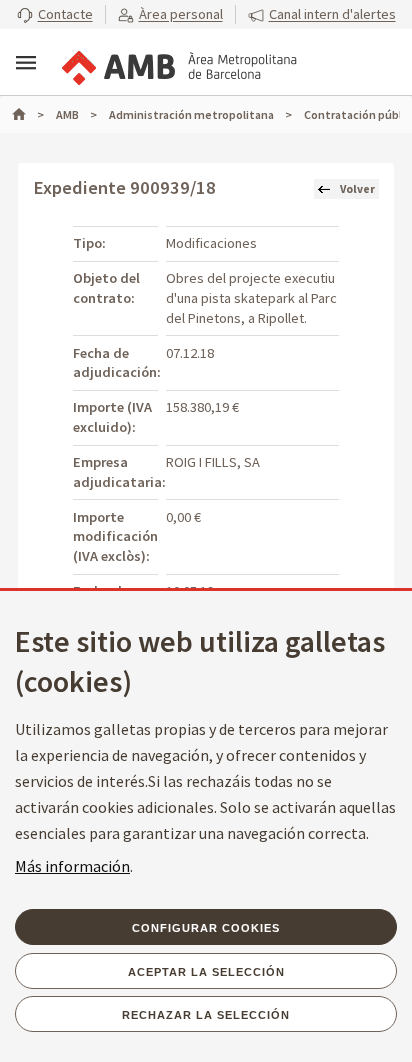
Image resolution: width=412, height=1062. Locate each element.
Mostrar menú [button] (26, 63)
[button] (55, 15)
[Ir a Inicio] (28, 114)
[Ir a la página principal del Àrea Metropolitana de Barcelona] (178, 64)
